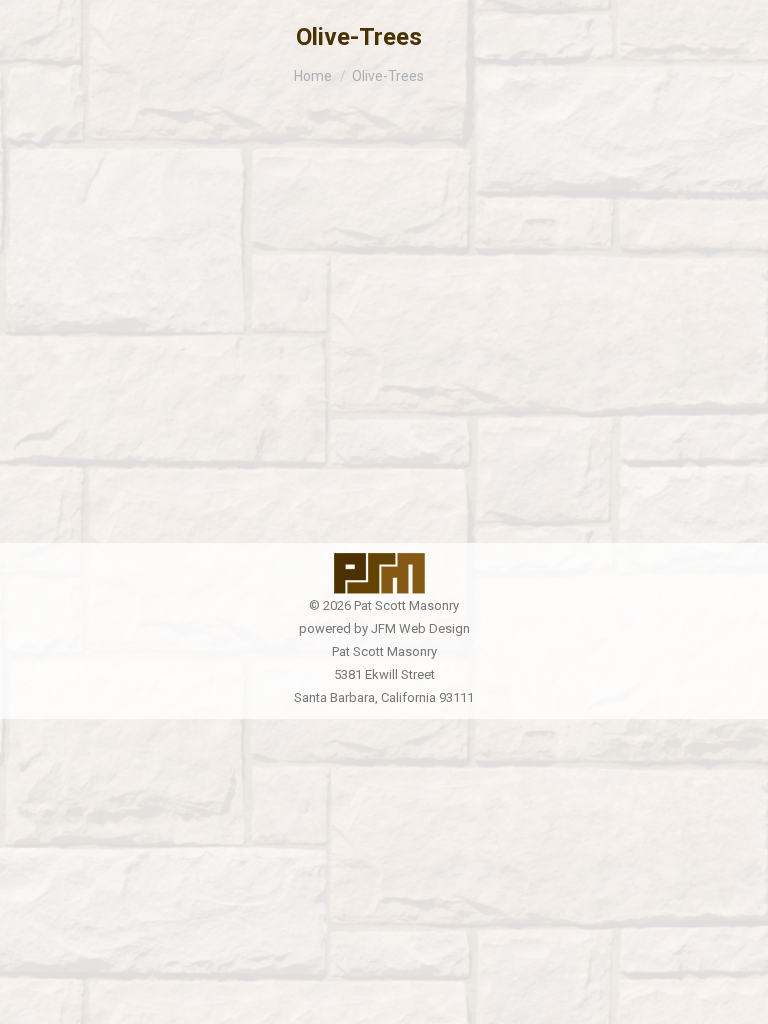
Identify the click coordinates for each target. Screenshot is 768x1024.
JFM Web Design (420, 628)
